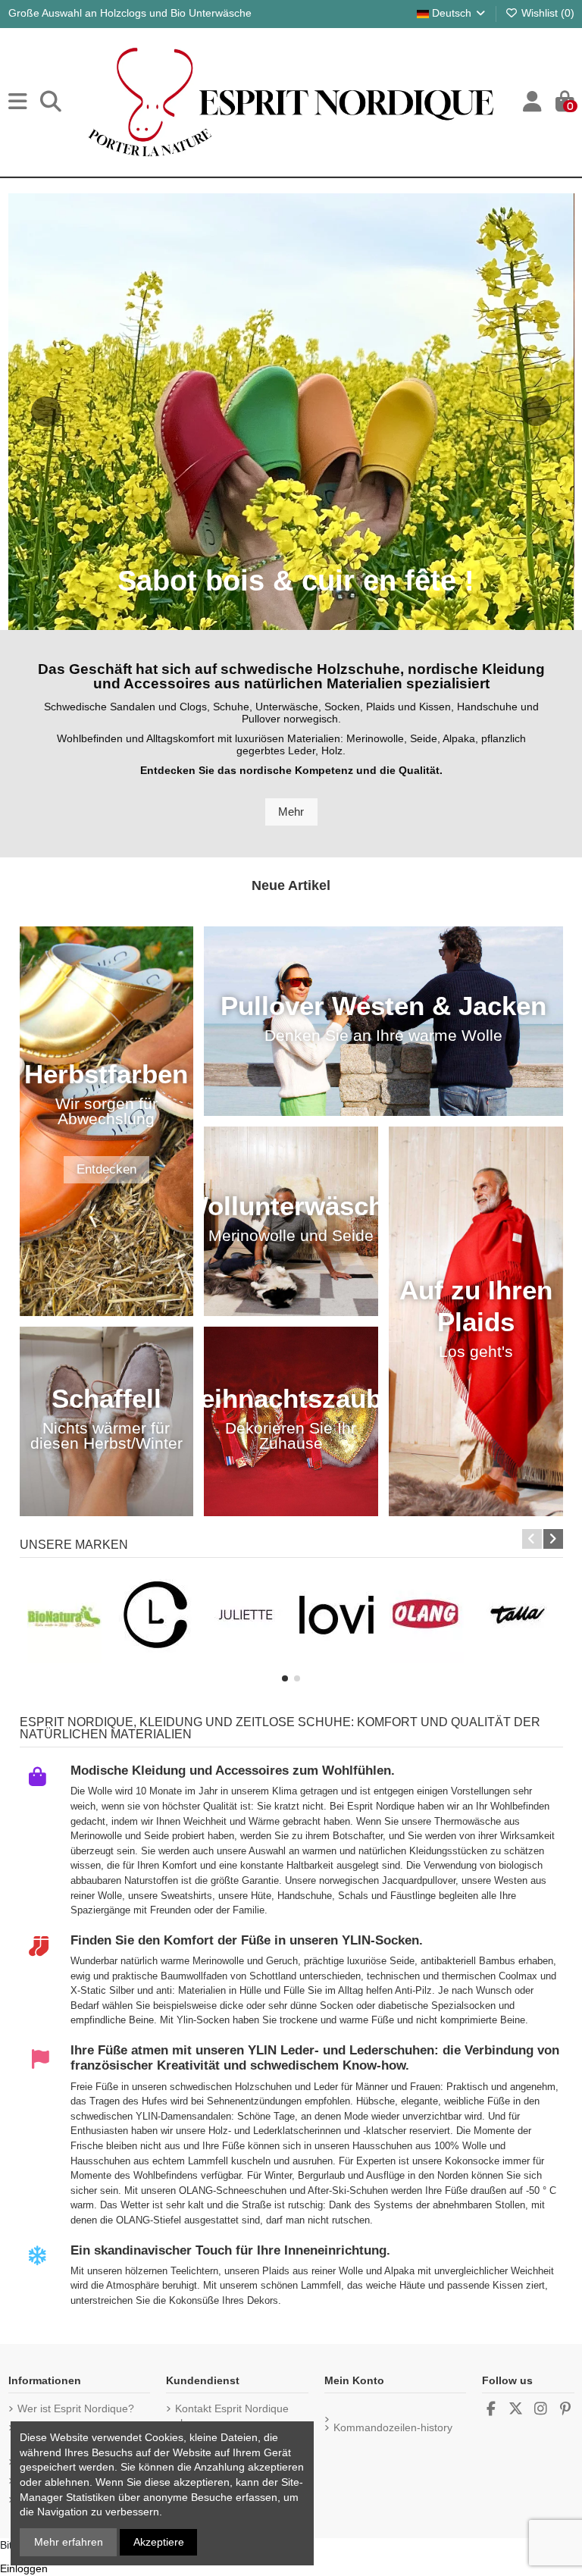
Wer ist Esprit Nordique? (76, 2408)
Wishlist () (546, 13)
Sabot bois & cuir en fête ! (296, 584)
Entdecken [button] (106, 1169)
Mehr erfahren (69, 2542)
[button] (285, 1678)
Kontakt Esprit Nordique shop (232, 2416)
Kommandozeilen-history (393, 2427)
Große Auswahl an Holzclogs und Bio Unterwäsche (130, 13)
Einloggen (24, 2568)
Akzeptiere (159, 2542)
